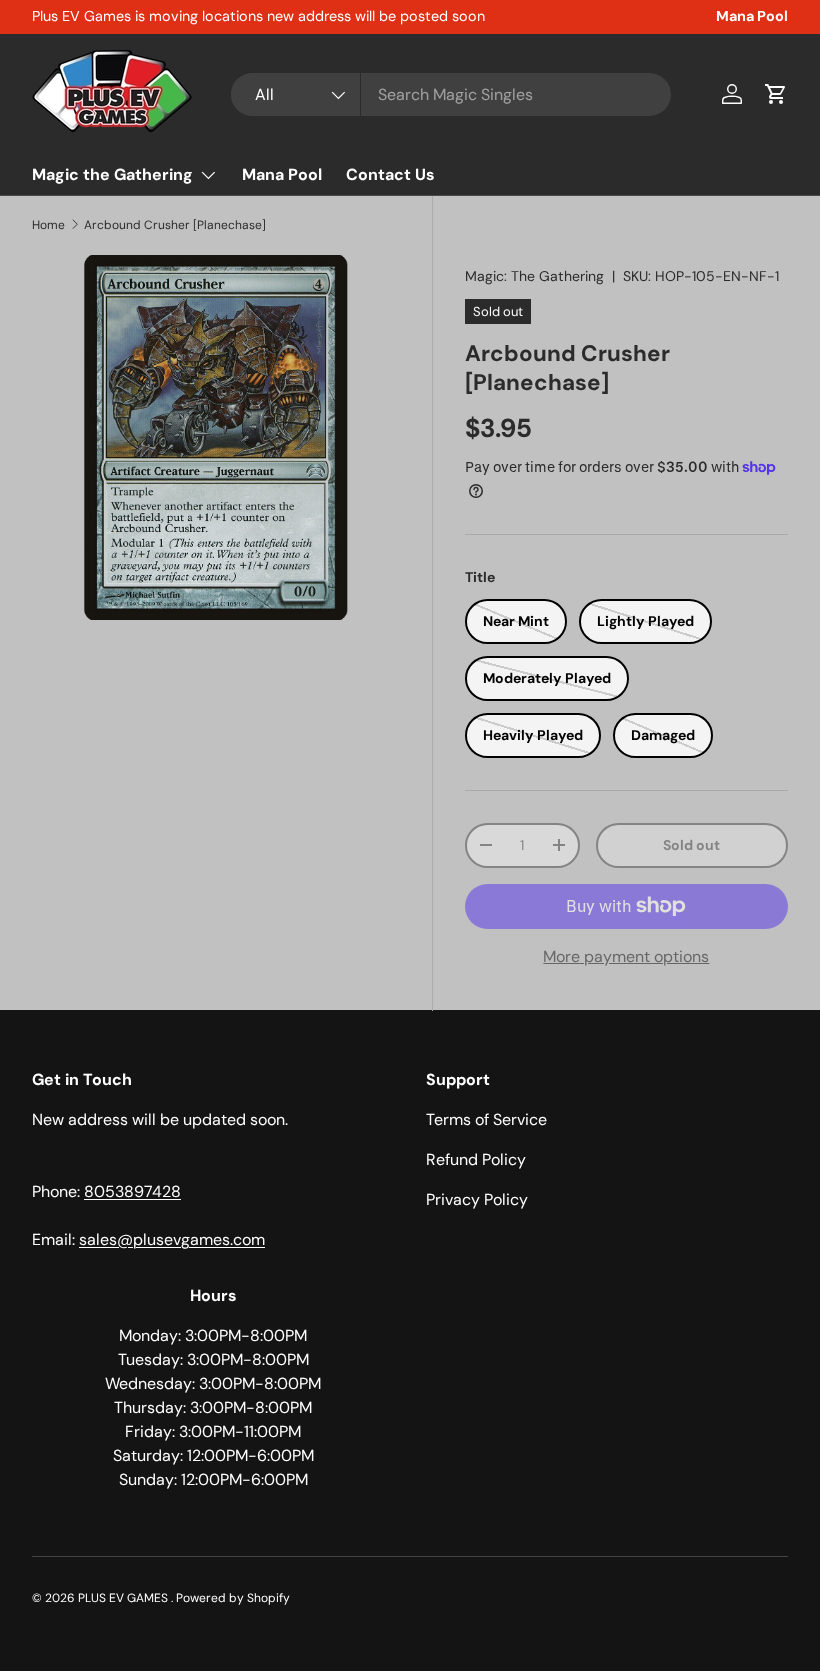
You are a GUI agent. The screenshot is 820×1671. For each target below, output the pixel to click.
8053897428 (132, 1191)
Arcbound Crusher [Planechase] (175, 225)
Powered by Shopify (233, 1598)
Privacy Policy (477, 1199)
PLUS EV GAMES (124, 1598)
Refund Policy (476, 1159)
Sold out (691, 845)
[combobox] (451, 94)
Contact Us (390, 174)
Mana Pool (752, 16)
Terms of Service (486, 1119)
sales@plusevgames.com (172, 1239)
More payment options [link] (626, 956)
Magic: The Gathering (534, 276)
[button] (776, 94)
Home (48, 225)
